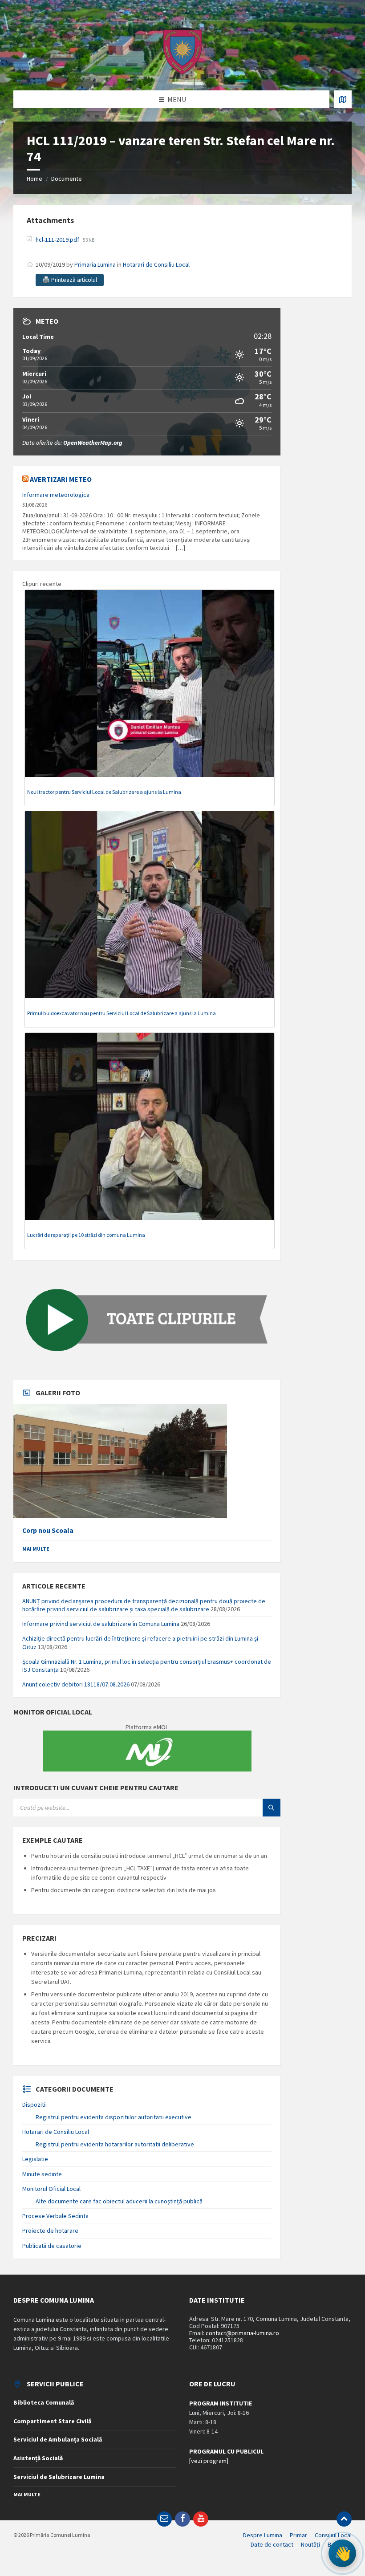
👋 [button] (343, 2553)
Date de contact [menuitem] (272, 2544)
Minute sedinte (42, 2174)
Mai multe (36, 1549)
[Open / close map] (343, 99)
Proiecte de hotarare (50, 2231)
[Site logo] (182, 73)
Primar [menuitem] (298, 2535)
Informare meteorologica (56, 495)
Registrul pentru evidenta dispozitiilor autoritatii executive (114, 2117)
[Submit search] (272, 1808)
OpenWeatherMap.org (93, 443)
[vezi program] (209, 2461)
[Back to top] (344, 2519)
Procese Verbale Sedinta (55, 2216)
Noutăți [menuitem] (310, 2544)
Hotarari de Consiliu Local (156, 264)
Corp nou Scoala (48, 1530)
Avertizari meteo (61, 479)
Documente (67, 179)
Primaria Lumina (95, 264)
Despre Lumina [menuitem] (263, 2535)
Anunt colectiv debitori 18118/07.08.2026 (76, 1684)
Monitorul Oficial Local (51, 2189)
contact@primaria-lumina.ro (242, 2333)
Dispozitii (34, 2105)
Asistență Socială (38, 2458)
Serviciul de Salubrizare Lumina (59, 2477)
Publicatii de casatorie (52, 2246)
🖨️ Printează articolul (70, 280)
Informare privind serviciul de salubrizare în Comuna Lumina (101, 1624)
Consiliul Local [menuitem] (333, 2535)
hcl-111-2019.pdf (58, 240)
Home (34, 179)
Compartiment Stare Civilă (52, 2421)
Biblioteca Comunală (44, 2402)
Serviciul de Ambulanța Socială (58, 2439)
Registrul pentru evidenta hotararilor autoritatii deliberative (115, 2144)
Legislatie (35, 2159)
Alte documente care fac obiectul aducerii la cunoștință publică (119, 2201)
